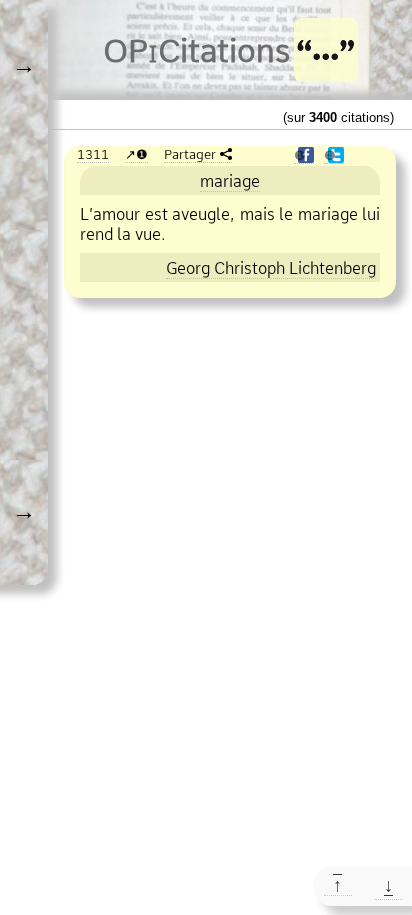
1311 (93, 154)
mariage (230, 181)
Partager (190, 154)
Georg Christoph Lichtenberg (271, 268)
